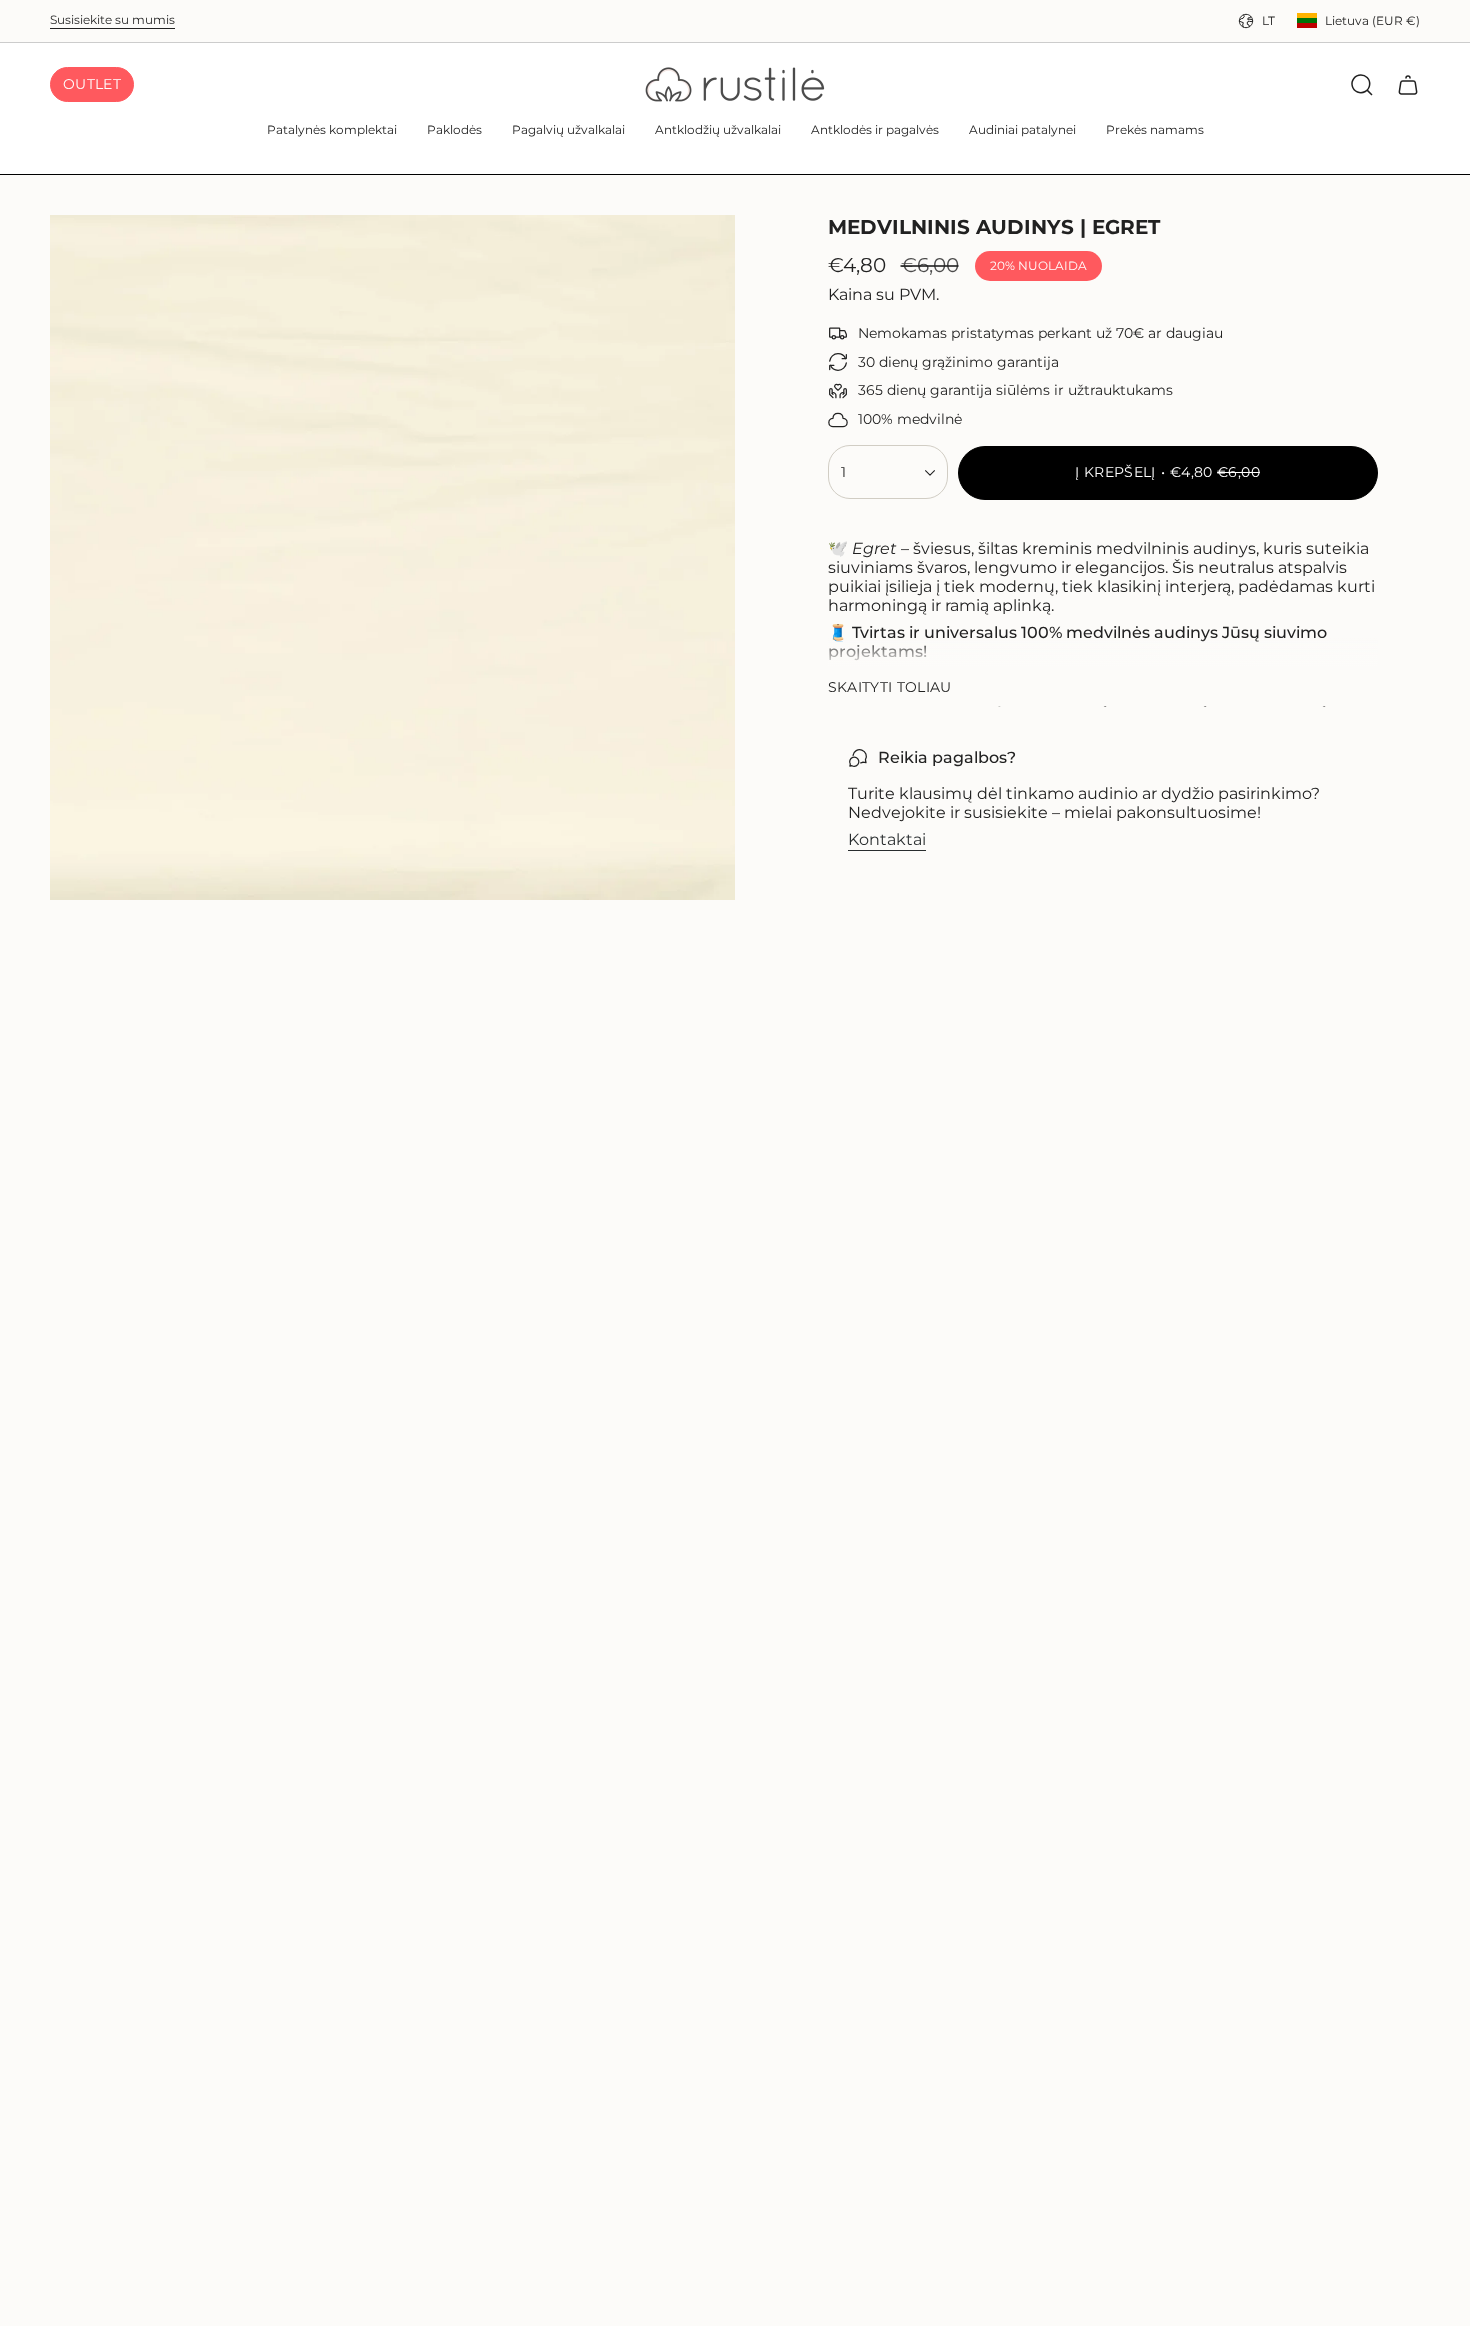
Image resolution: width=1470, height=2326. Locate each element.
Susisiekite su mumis (112, 19)
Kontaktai (887, 839)
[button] (332, 131)
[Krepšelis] (1408, 85)
